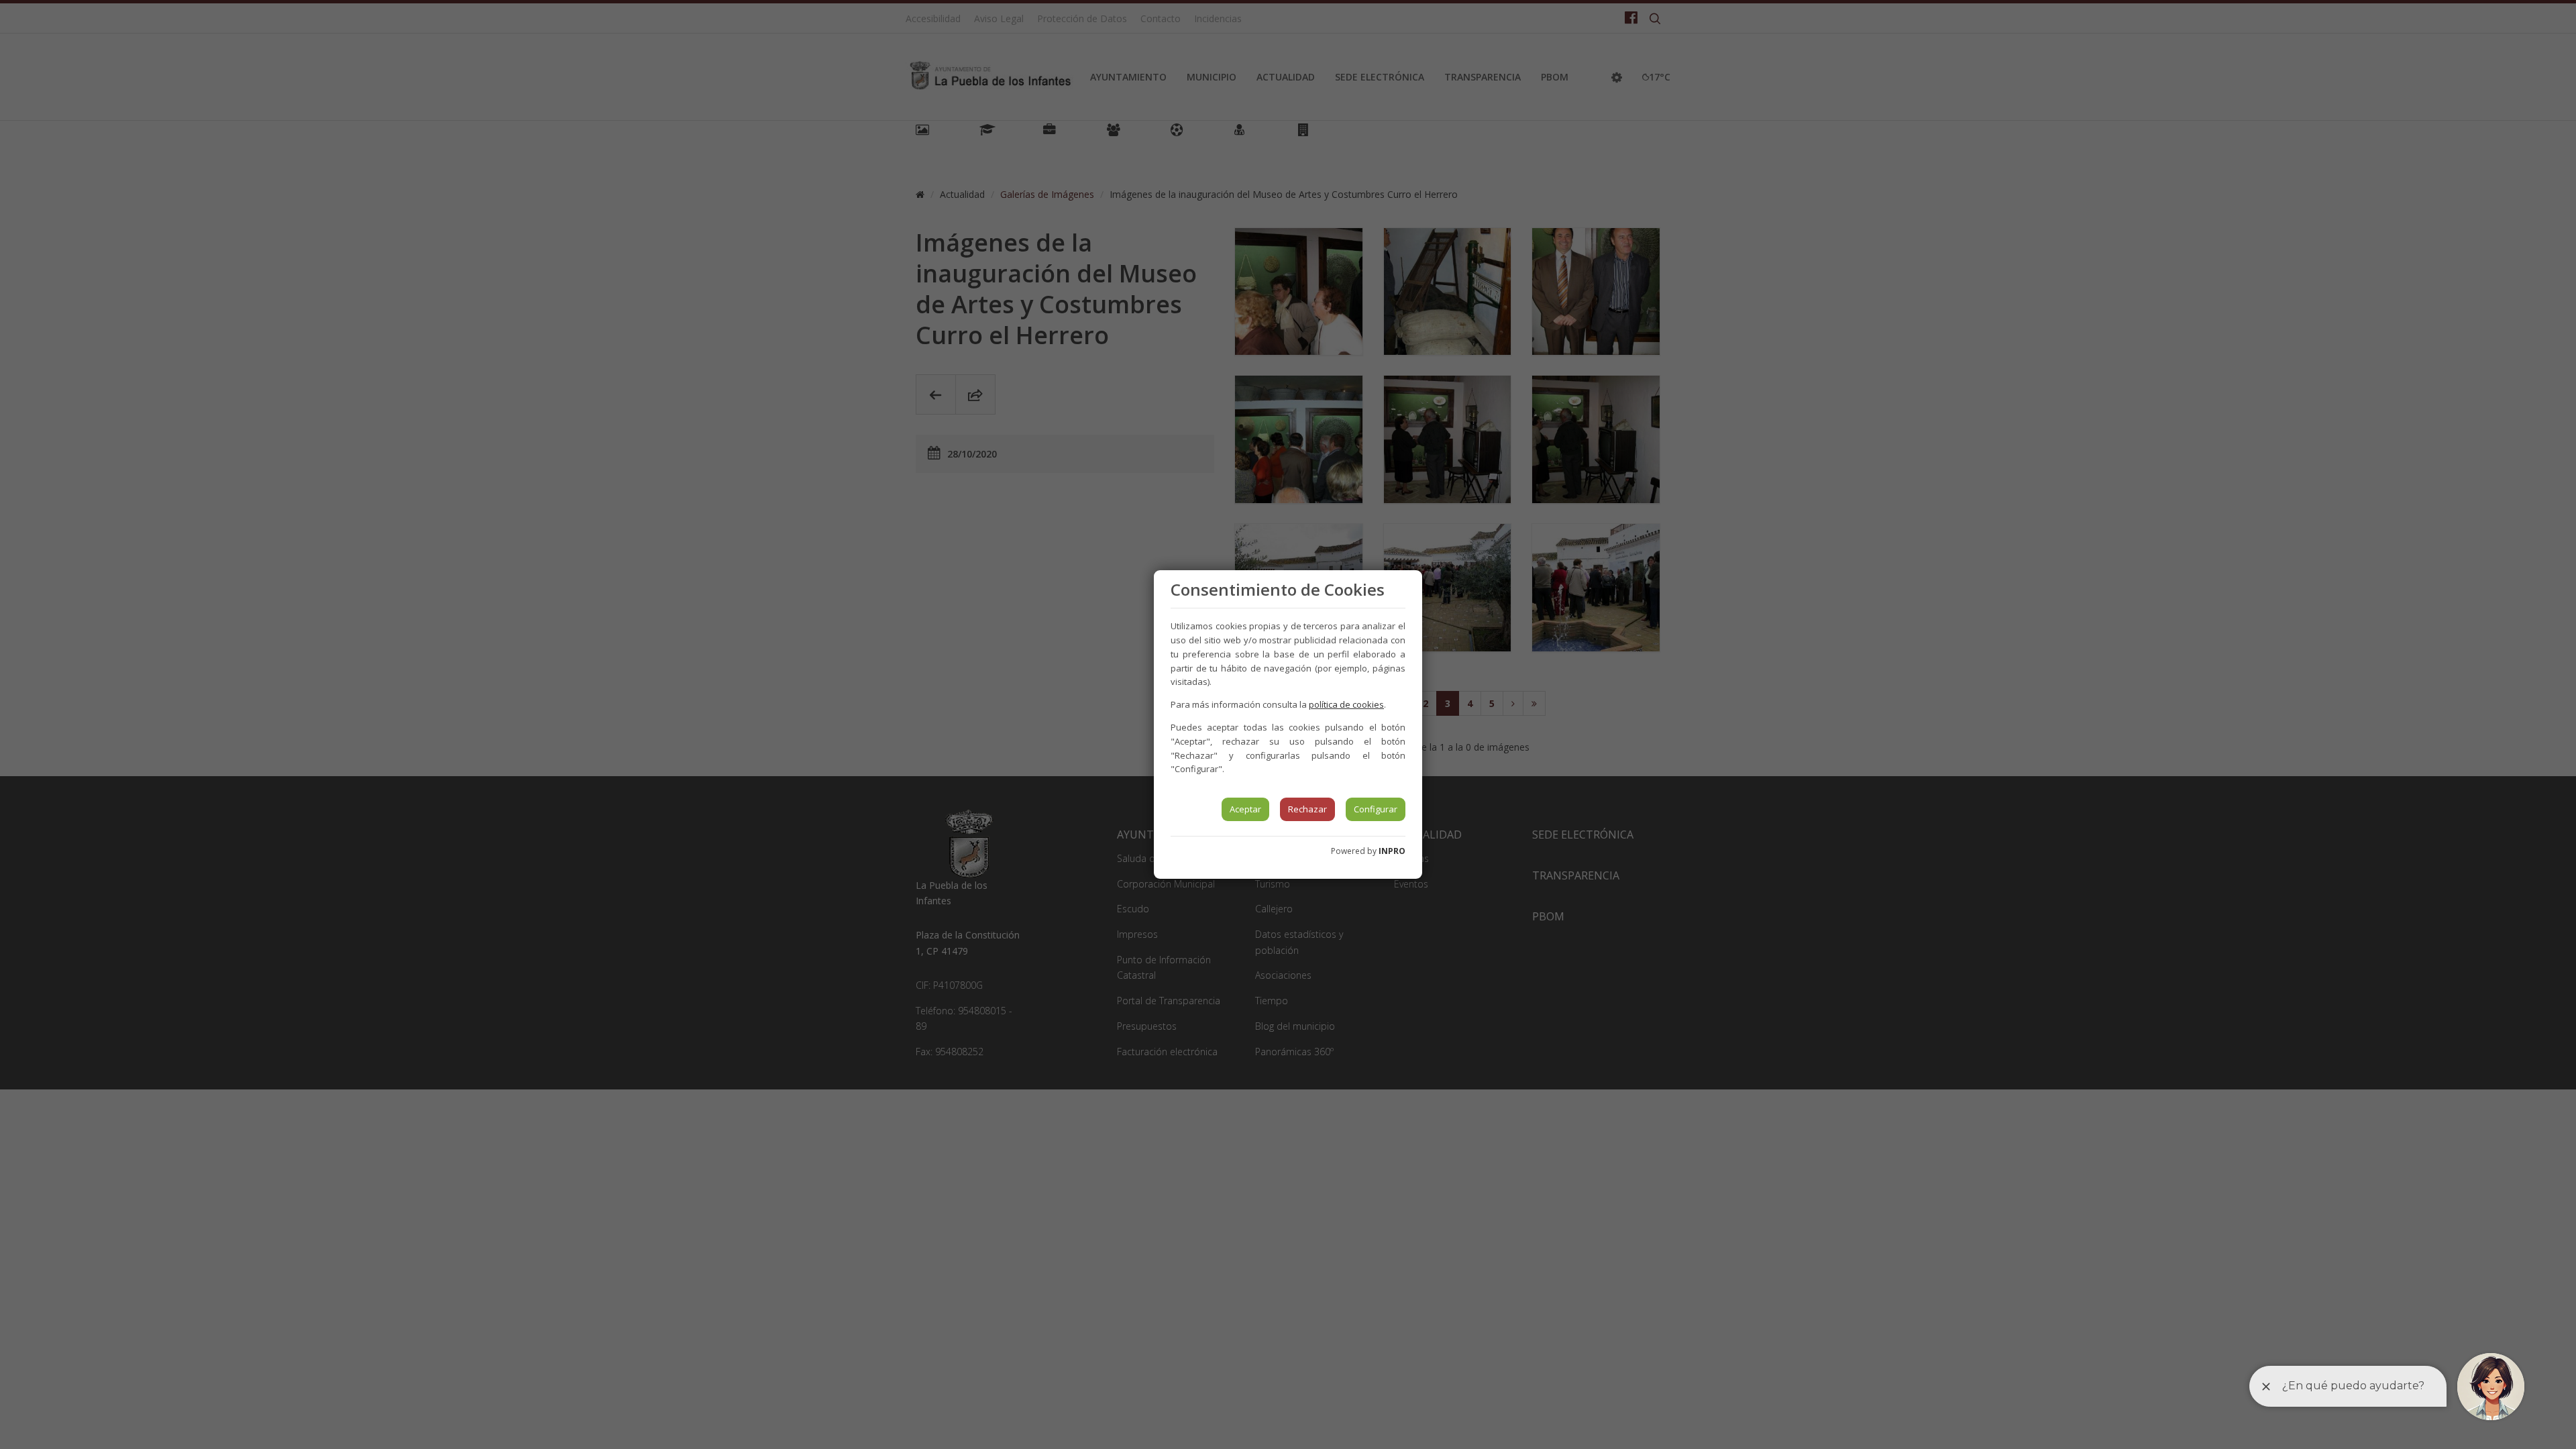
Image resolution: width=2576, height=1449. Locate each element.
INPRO (1392, 851)
